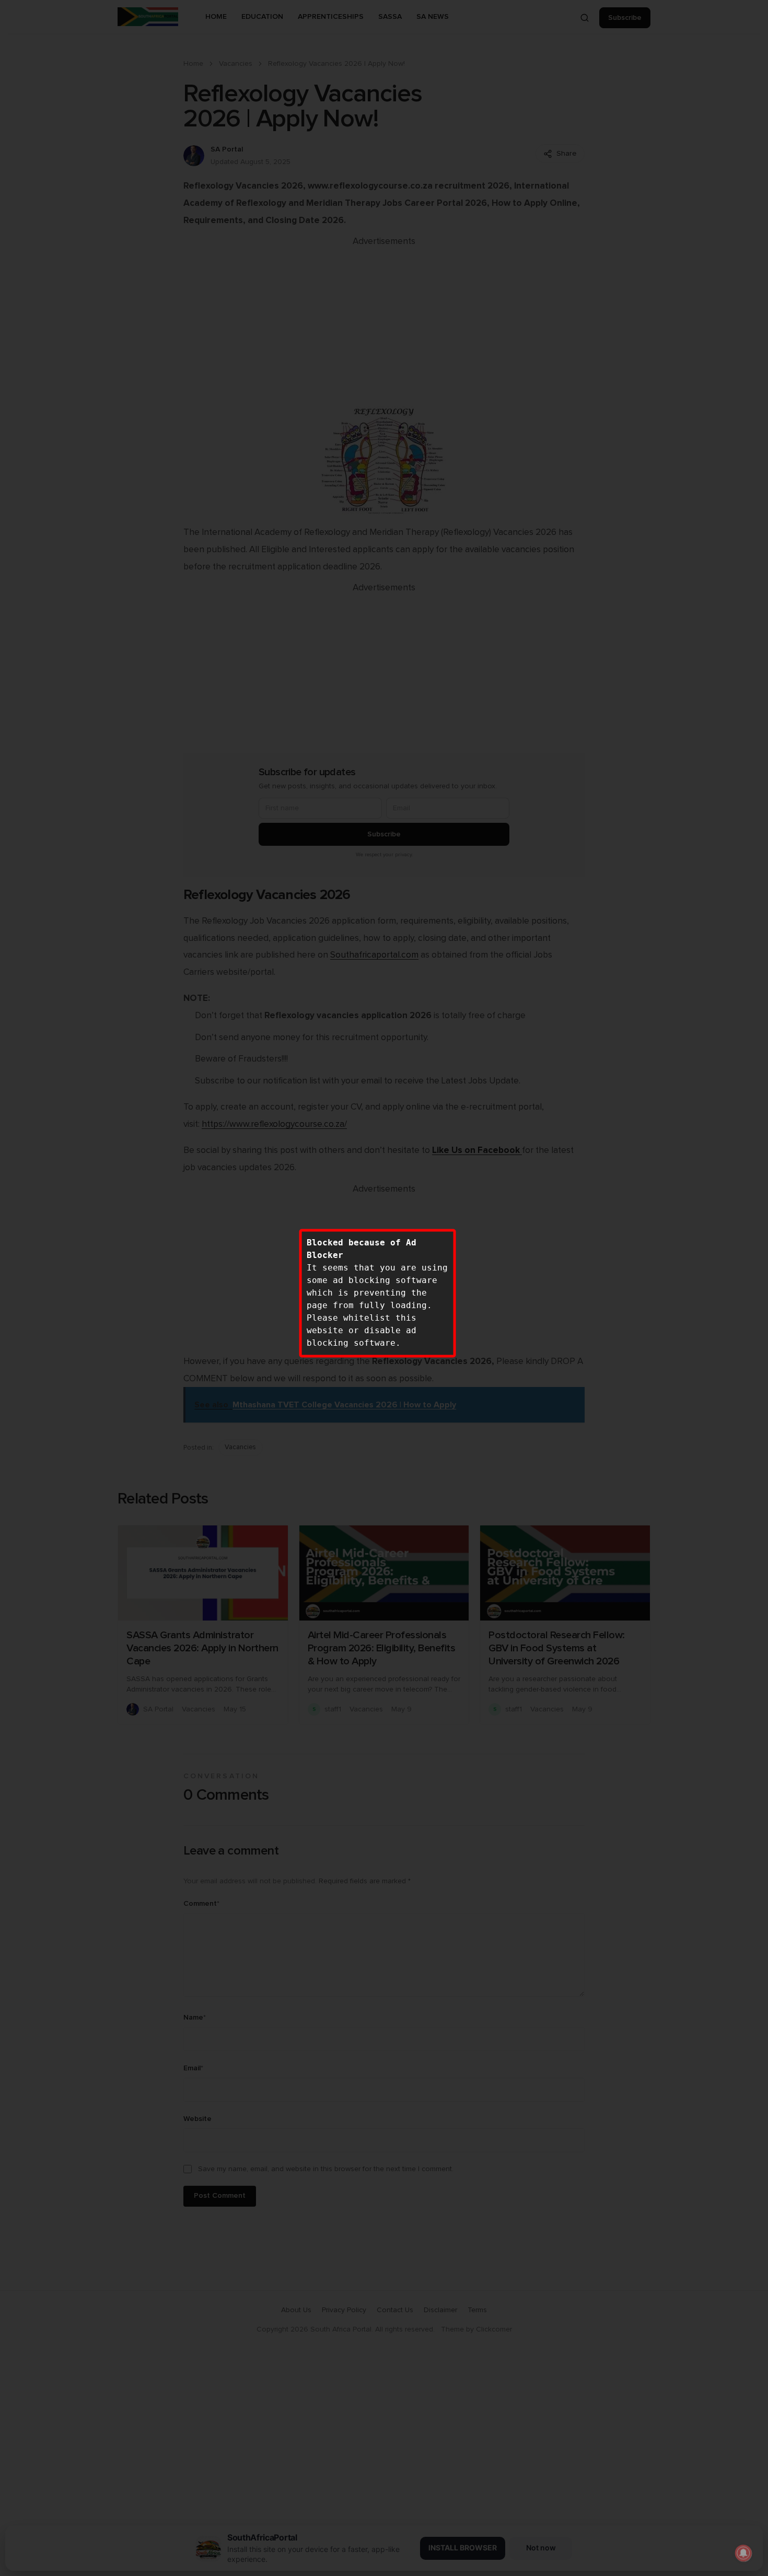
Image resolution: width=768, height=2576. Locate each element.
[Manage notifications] (743, 2553)
